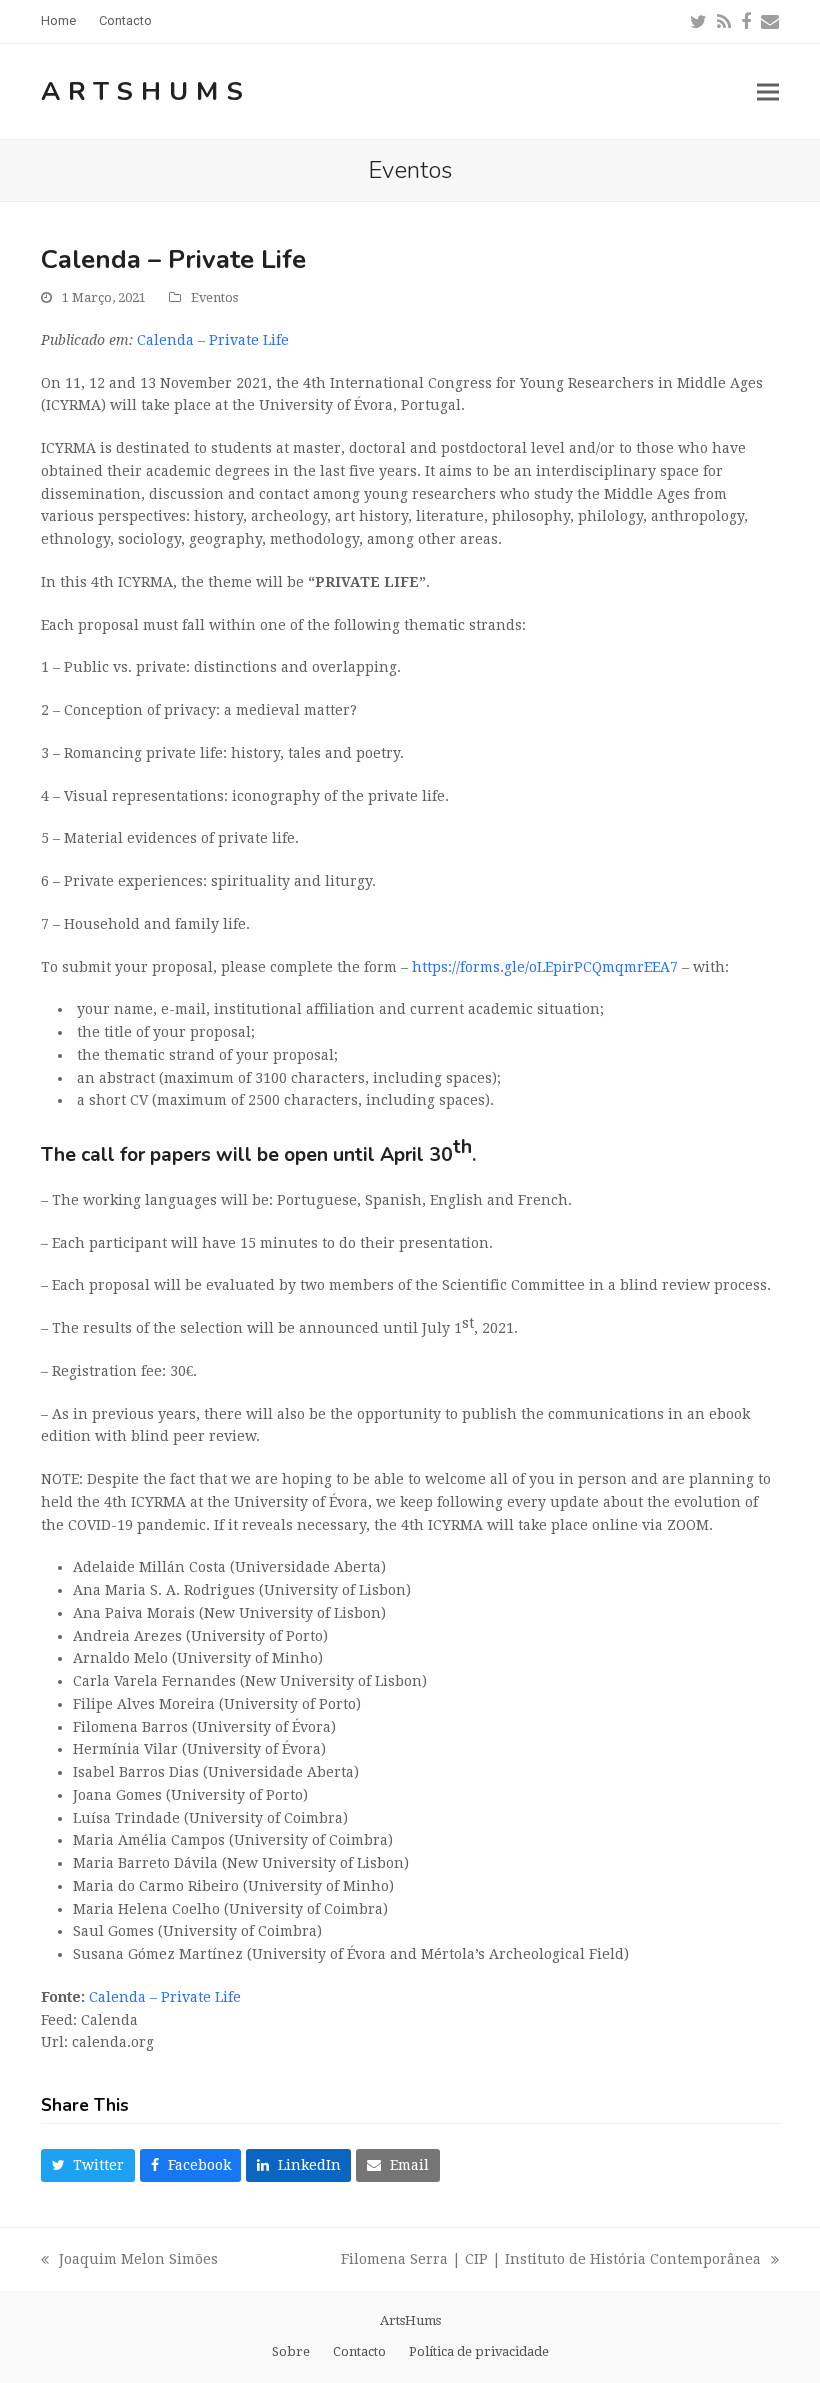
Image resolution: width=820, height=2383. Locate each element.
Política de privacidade (479, 2351)
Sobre (291, 2351)
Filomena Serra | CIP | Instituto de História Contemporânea (551, 2261)
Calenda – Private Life (213, 340)
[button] (768, 91)
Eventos (214, 297)
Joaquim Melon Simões (129, 2261)
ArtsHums (146, 91)
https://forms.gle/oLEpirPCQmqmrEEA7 (545, 967)
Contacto (359, 2351)
